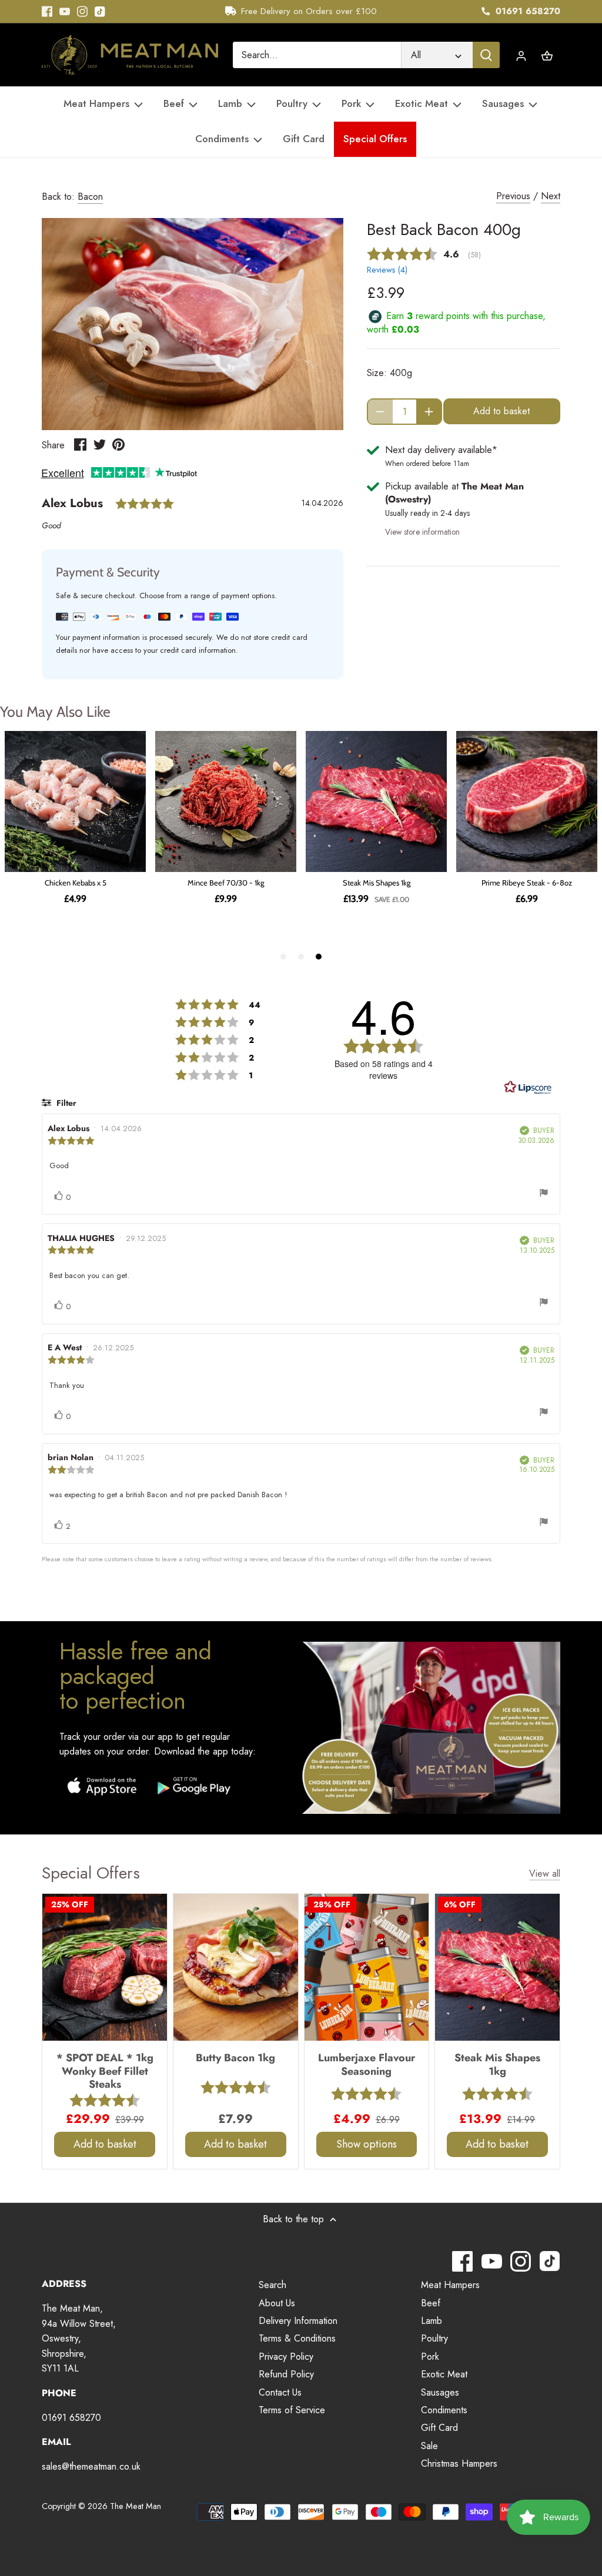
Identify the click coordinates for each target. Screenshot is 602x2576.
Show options (367, 2144)
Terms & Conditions (297, 2338)
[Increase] (429, 412)
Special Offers (91, 1873)
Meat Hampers (450, 2285)
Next (551, 196)
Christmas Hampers (459, 2463)
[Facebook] (47, 12)
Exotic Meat (444, 2374)
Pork (430, 2357)
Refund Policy (286, 2374)
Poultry (434, 2338)
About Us (277, 2303)
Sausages (440, 2392)
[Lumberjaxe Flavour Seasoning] (367, 1967)
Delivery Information (298, 2321)
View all (545, 1874)
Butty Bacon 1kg (235, 2057)
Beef (431, 2303)
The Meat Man (136, 2506)
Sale (429, 2446)
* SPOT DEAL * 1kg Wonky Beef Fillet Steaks (105, 2070)
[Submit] (486, 55)
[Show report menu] (544, 1195)
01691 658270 (526, 11)
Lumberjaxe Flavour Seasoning (367, 2064)
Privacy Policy (286, 2357)
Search (272, 2285)
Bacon (90, 197)
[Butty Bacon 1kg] (236, 1967)
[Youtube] (65, 12)
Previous (513, 196)
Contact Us (280, 2392)
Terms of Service (292, 2410)
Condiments (444, 2410)
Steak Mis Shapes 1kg (497, 2064)
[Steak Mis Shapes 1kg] (497, 1967)
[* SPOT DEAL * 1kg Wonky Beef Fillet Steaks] (105, 1967)
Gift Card (439, 2428)
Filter (65, 1103)
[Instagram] (82, 12)
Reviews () (387, 270)
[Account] (521, 55)
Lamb (432, 2321)
